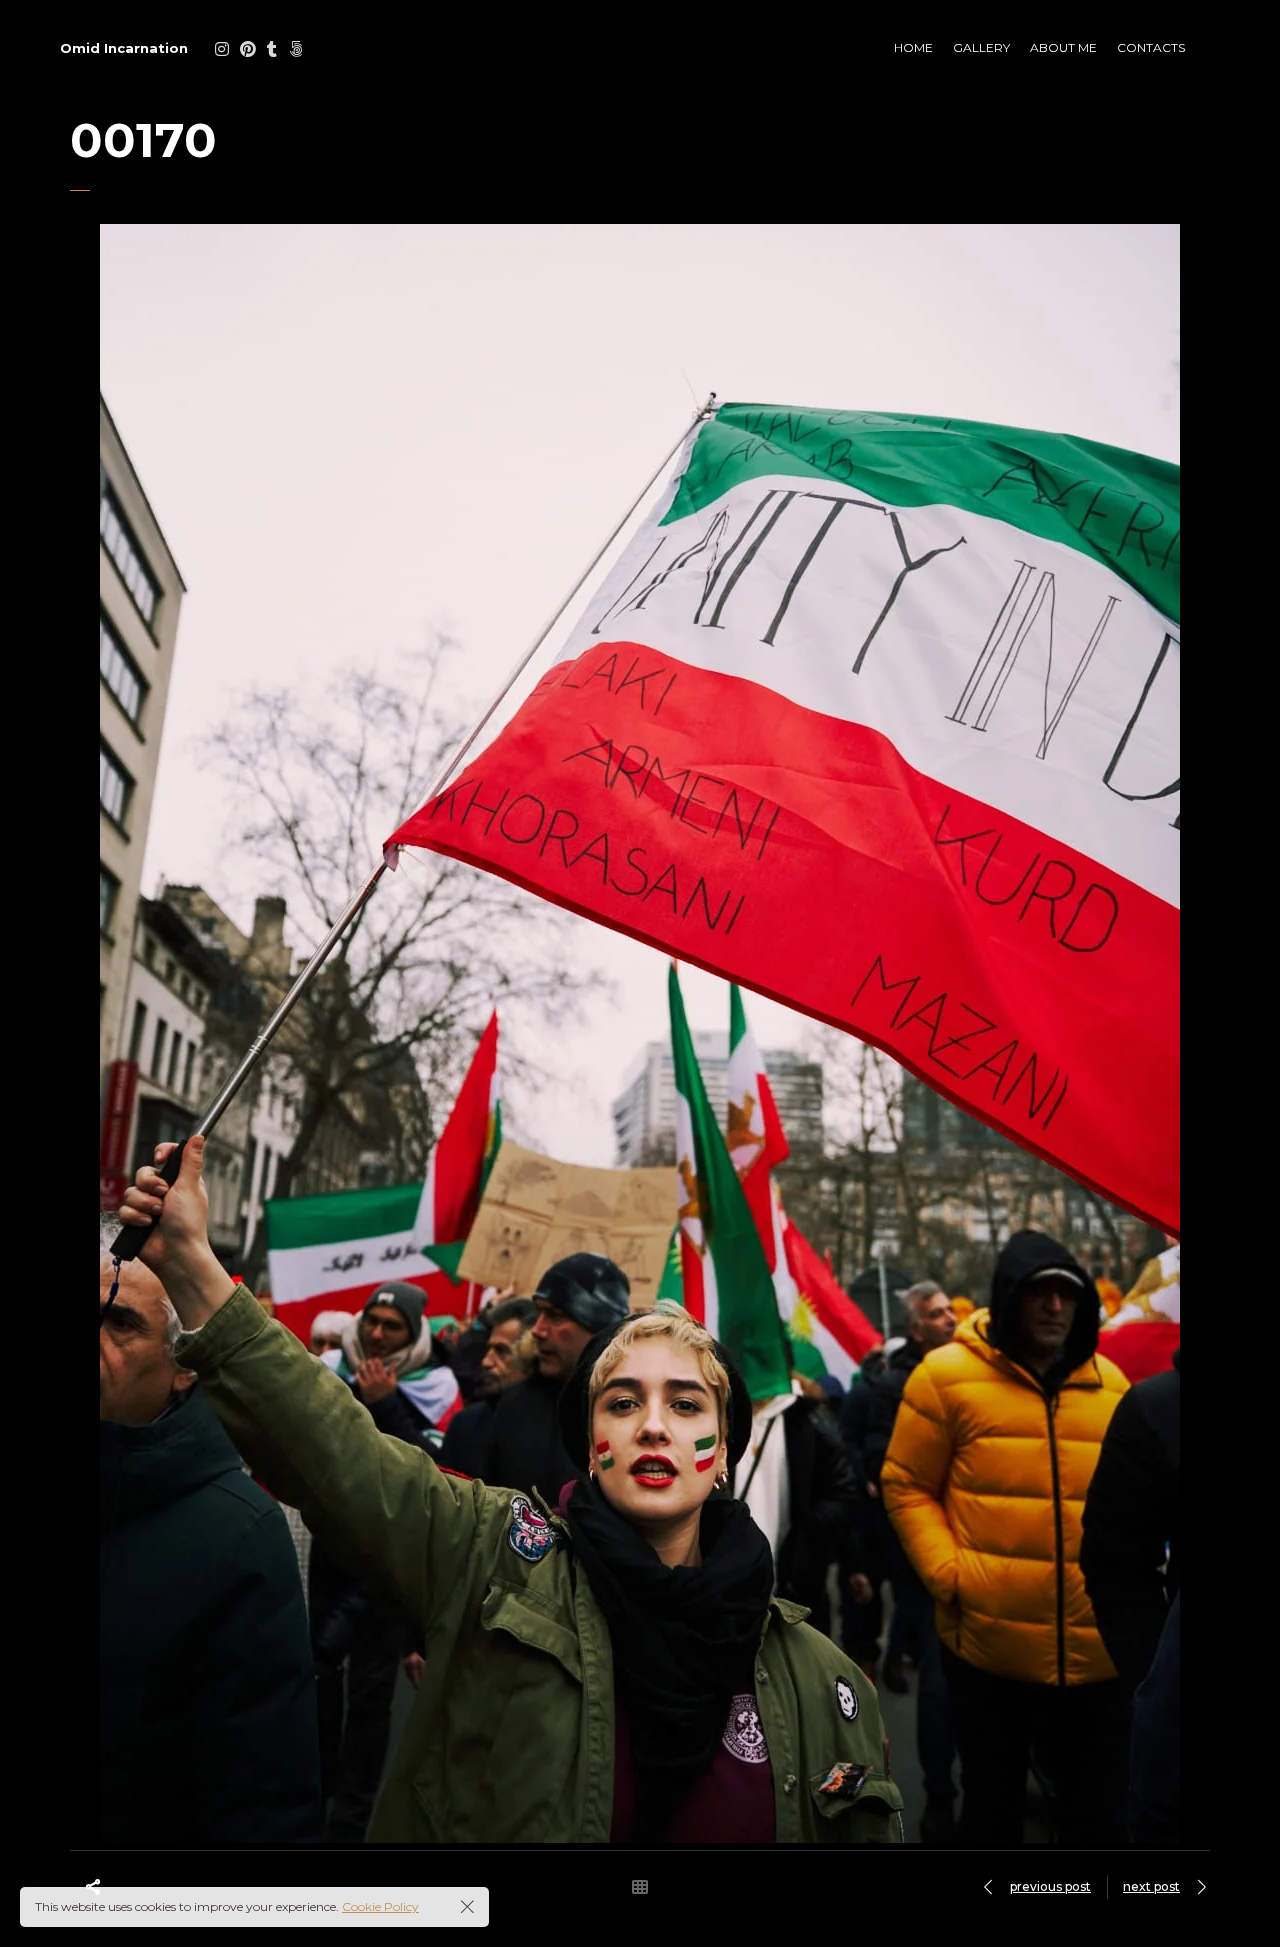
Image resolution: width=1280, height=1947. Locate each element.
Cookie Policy (380, 1906)
